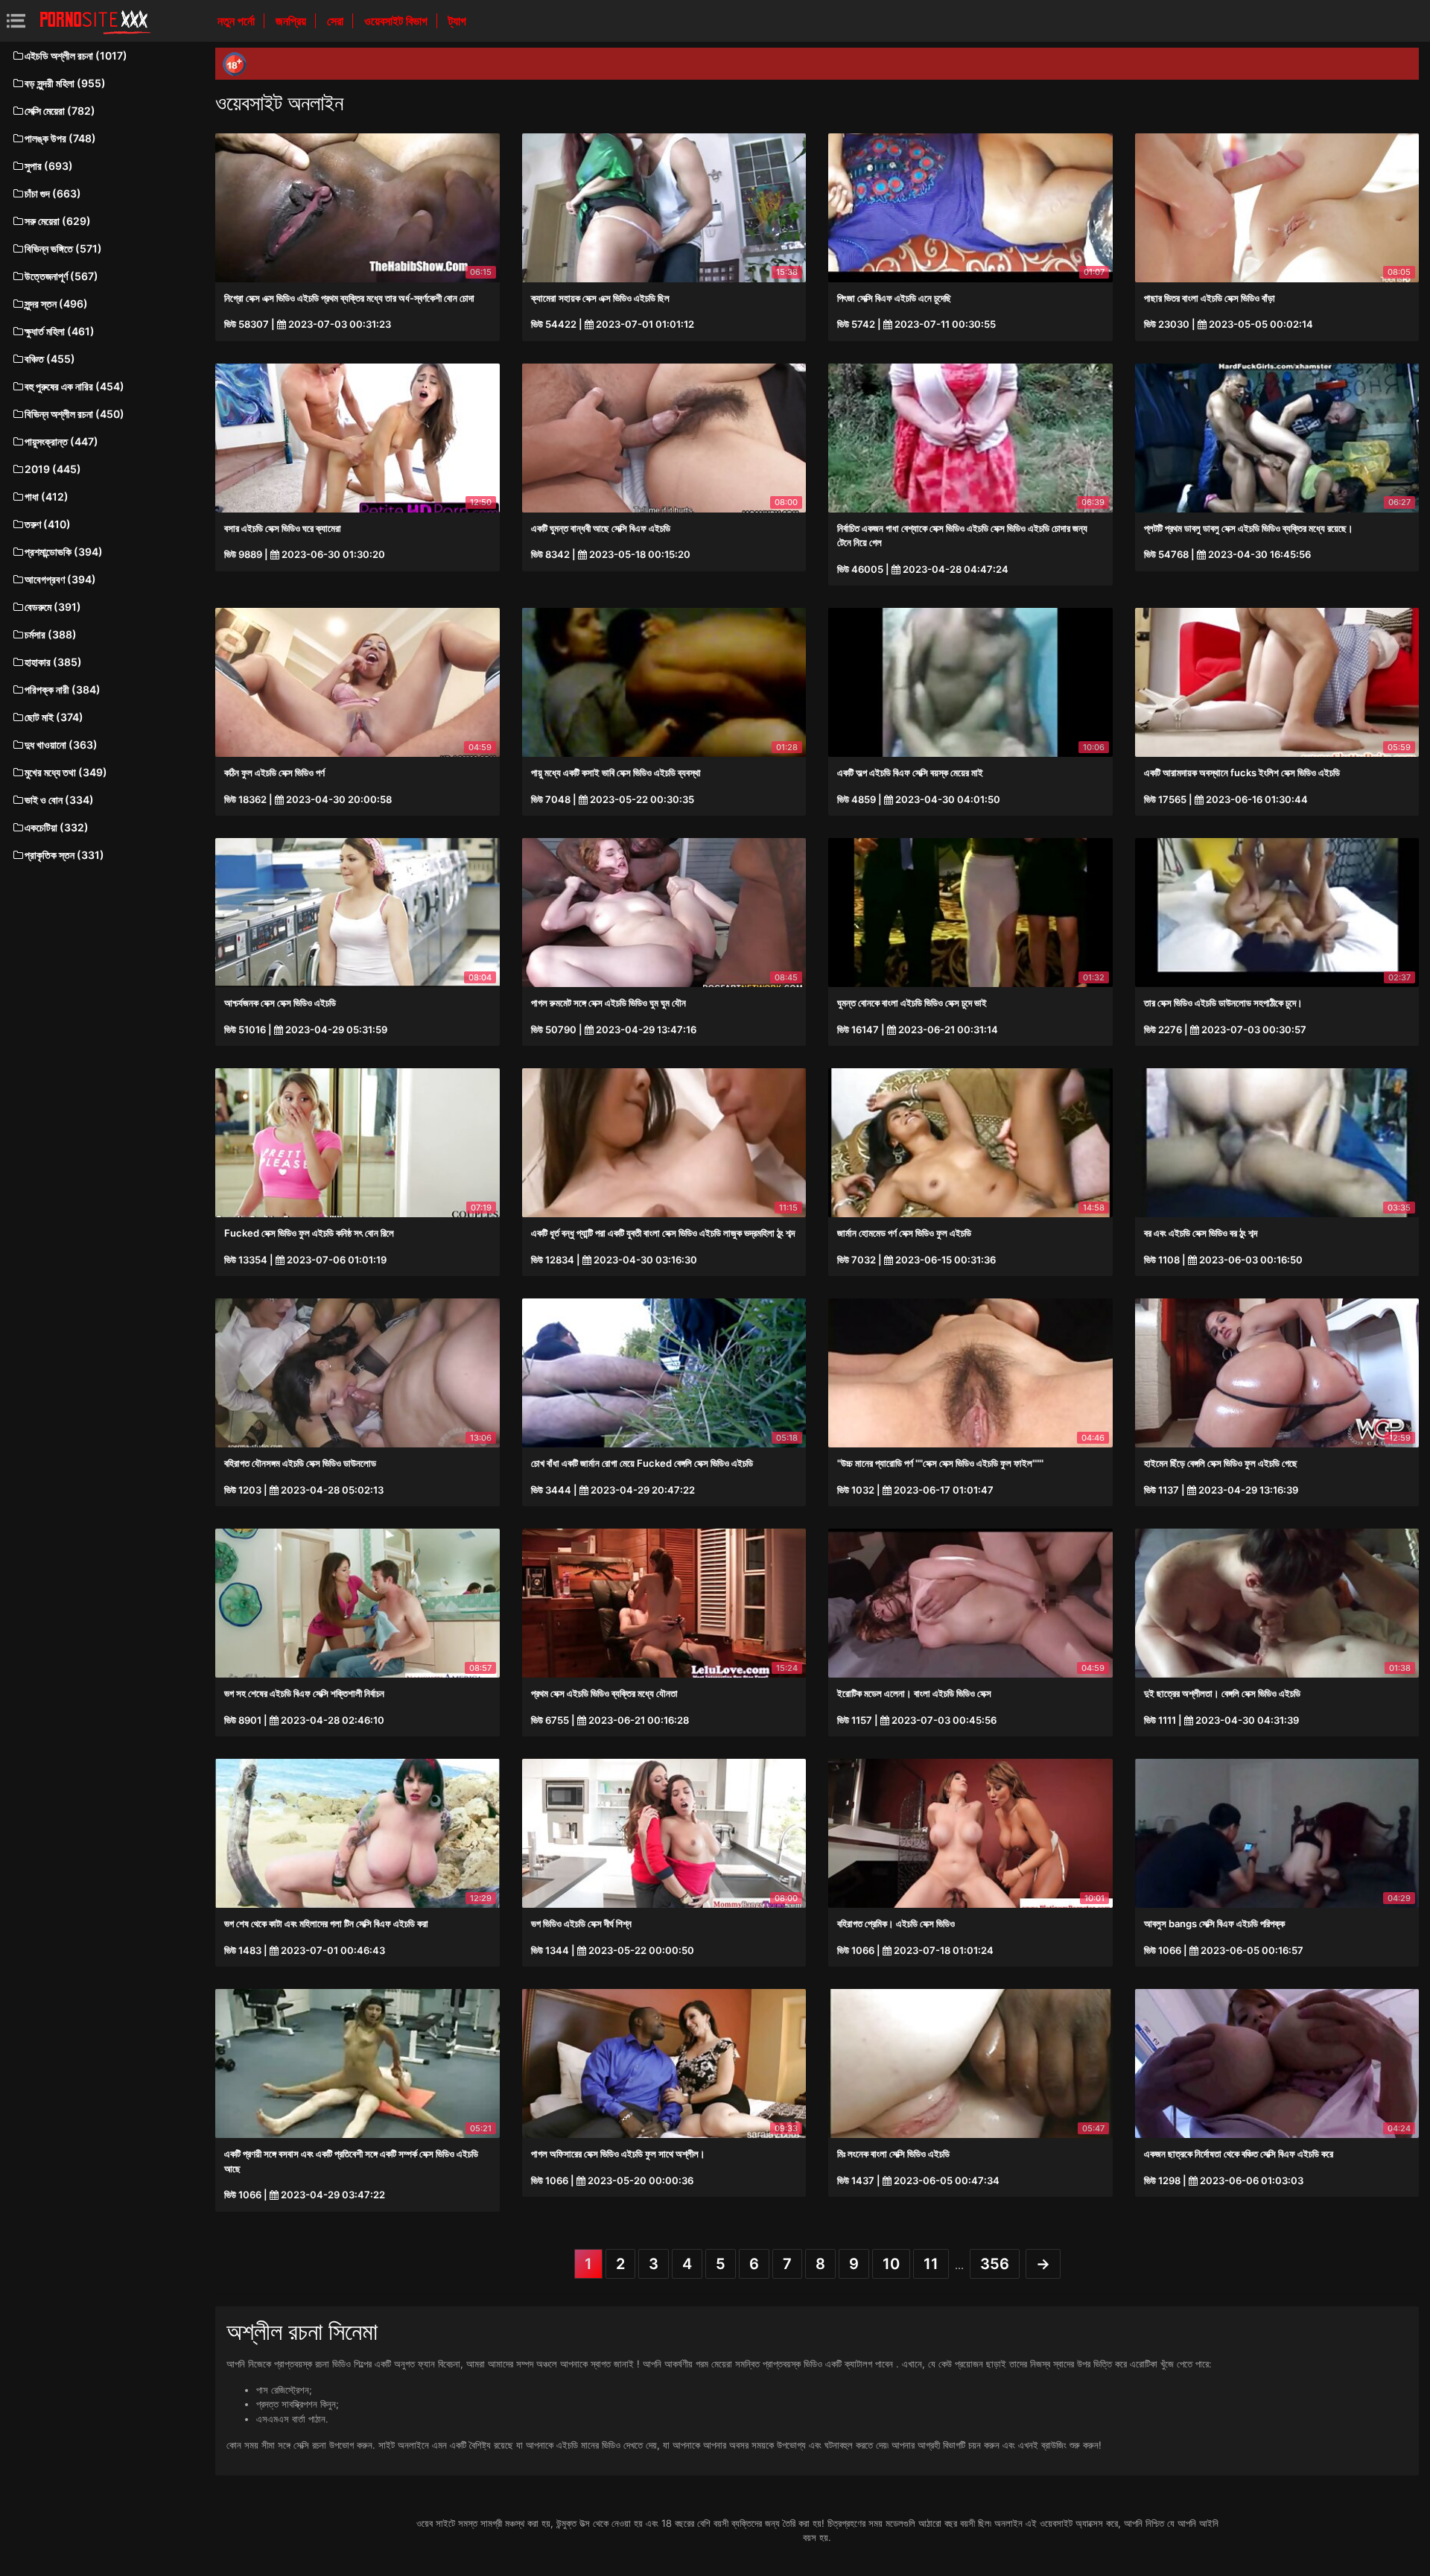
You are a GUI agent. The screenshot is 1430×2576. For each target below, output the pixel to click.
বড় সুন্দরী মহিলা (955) (65, 83)
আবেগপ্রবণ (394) (60, 579)
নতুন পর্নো (238, 21)
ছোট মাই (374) (54, 717)
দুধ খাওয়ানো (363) (61, 745)
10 (891, 2264)
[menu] (16, 20)
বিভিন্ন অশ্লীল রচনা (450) (74, 414)
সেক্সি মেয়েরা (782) (60, 111)
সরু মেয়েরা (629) (58, 221)
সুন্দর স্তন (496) (56, 304)
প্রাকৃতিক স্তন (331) (64, 855)
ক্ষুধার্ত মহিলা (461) (60, 331)
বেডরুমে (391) (53, 607)
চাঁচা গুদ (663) (53, 193)
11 (931, 2264)
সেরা (337, 21)
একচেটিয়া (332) (57, 827)
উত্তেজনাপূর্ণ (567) (61, 276)
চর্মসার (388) (51, 634)
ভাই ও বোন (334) (59, 800)
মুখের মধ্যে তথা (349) (66, 772)
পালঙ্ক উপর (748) (60, 138)
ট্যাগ (457, 21)
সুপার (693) (49, 166)
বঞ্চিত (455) (50, 359)
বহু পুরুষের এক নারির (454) (74, 386)
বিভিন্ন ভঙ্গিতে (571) (63, 248)
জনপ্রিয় (292, 21)
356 (995, 2264)
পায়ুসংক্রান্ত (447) (61, 441)
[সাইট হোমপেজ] (95, 21)
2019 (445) (53, 469)
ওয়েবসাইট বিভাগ (397, 21)
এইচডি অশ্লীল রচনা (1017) (76, 55)
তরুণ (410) (48, 524)
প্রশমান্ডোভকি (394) (64, 552)
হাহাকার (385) (53, 662)
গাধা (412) (47, 497)
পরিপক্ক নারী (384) (63, 689)
